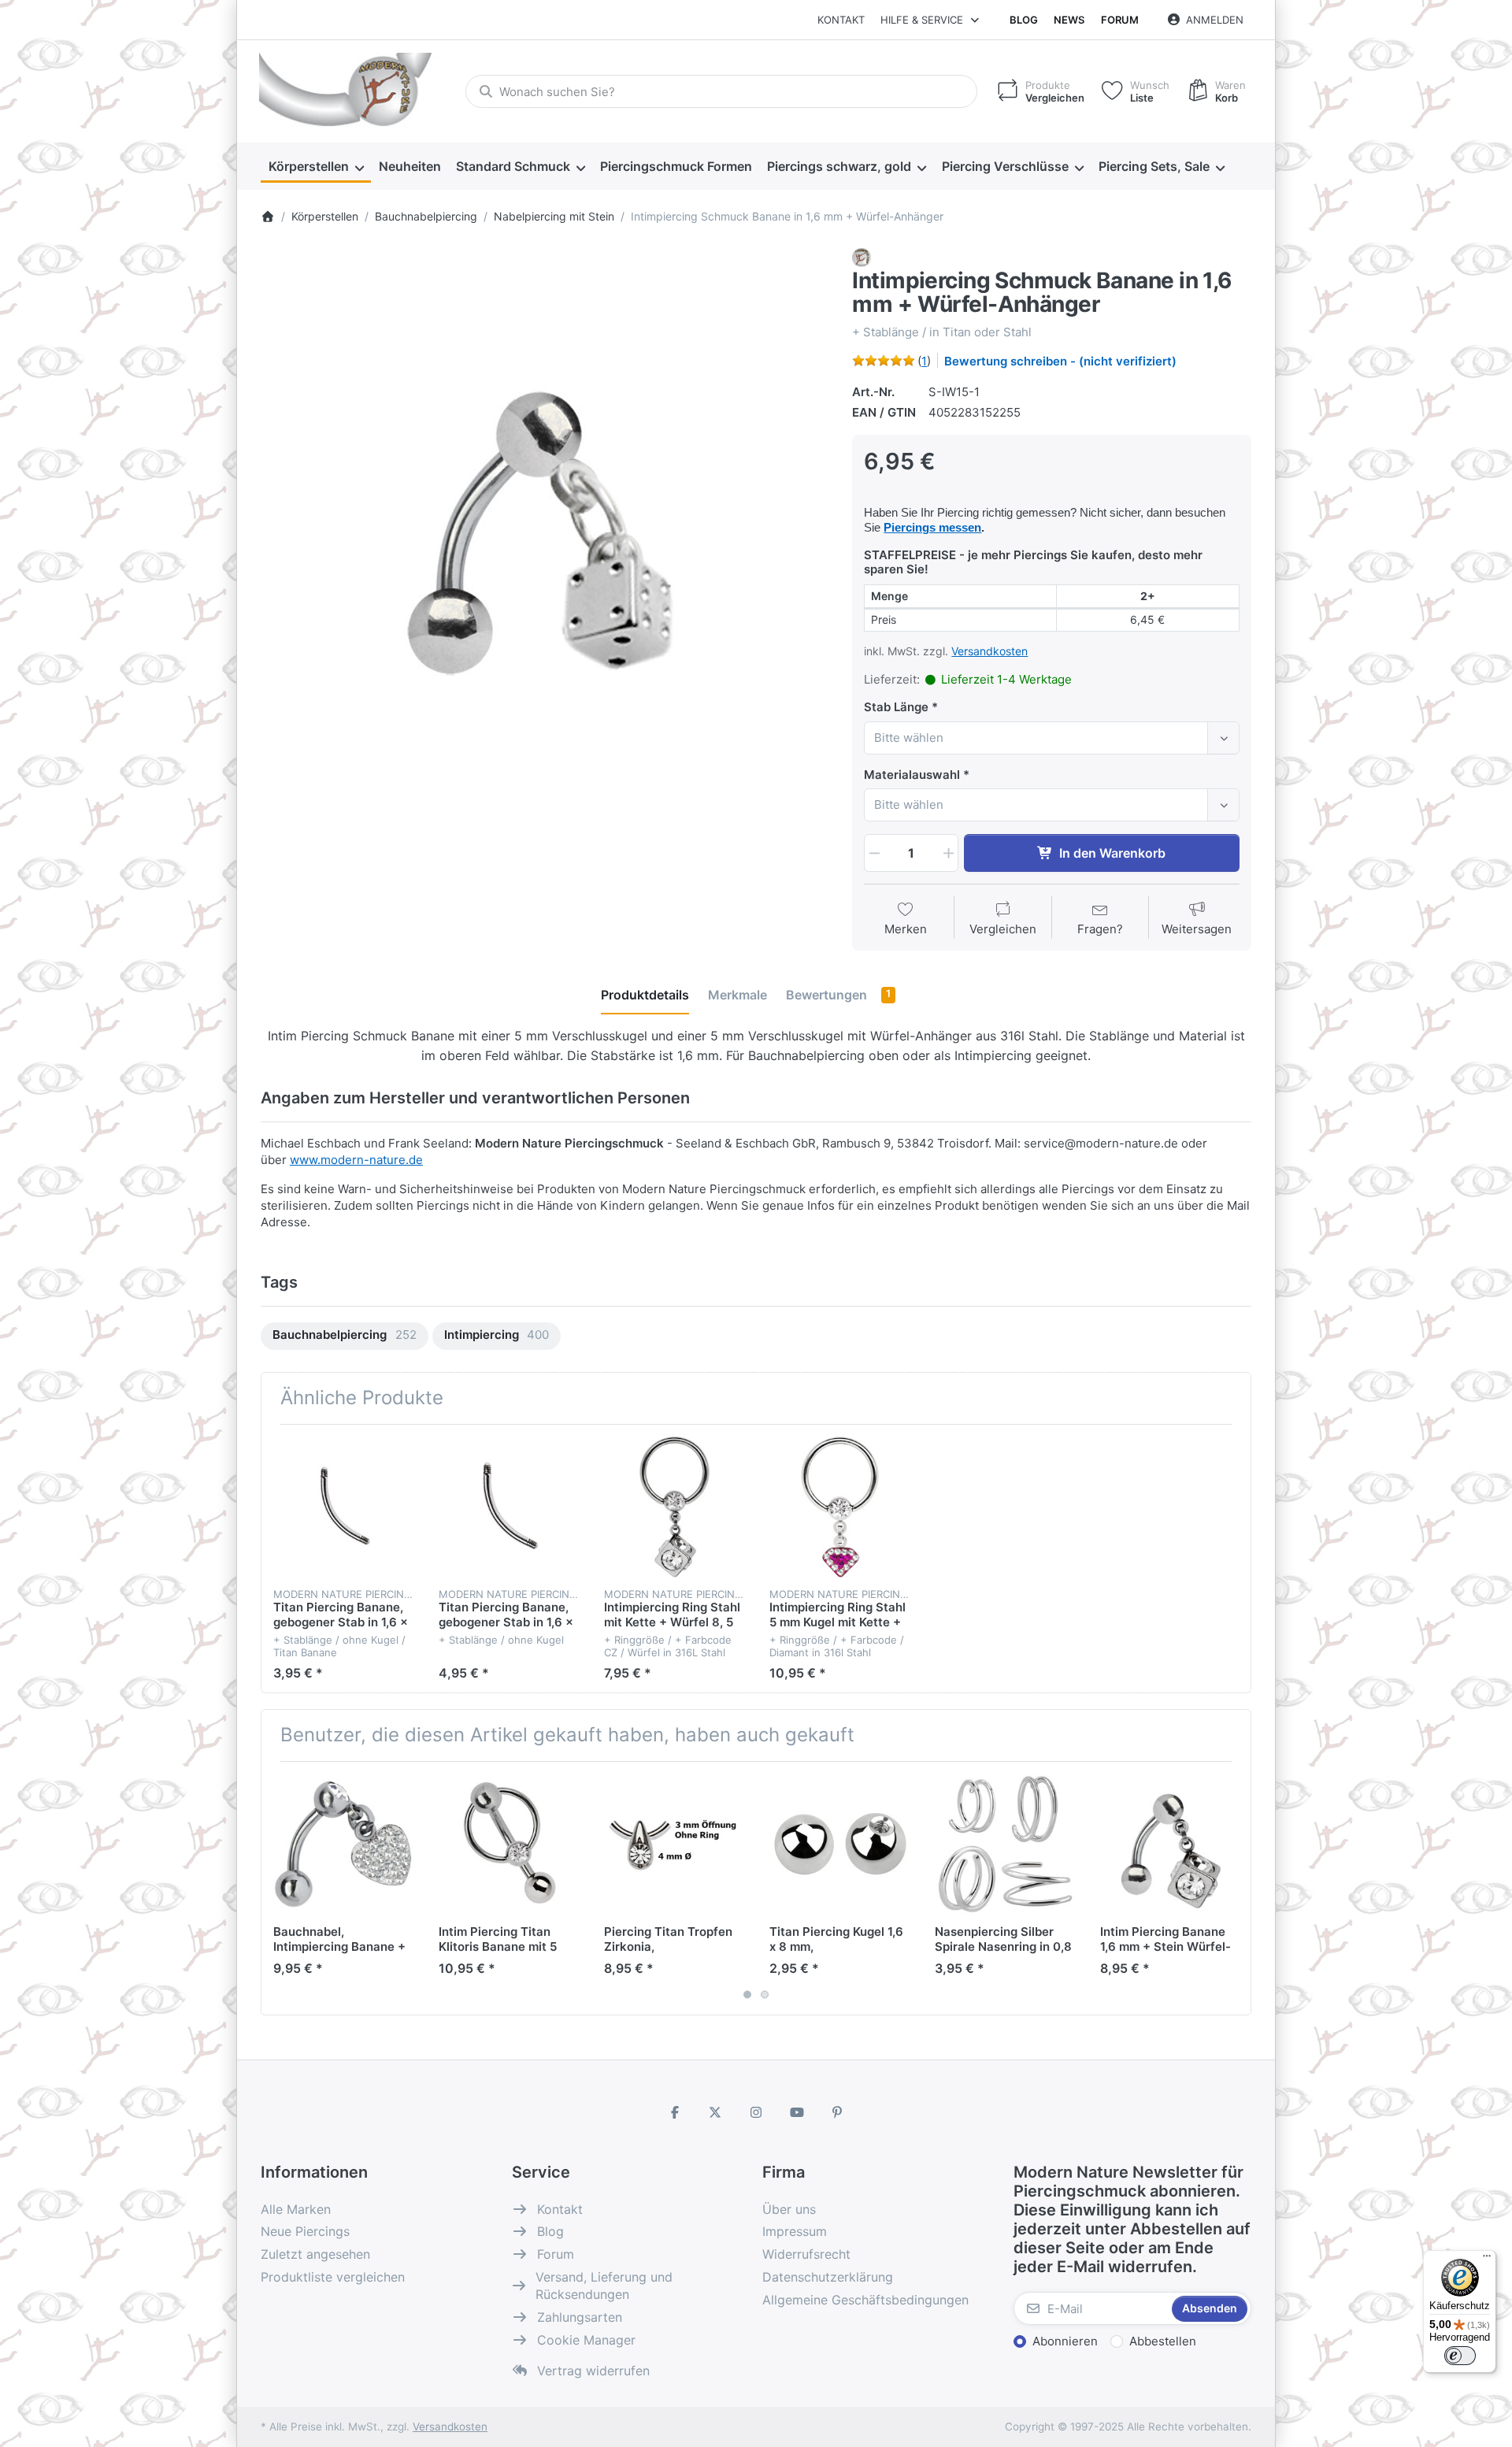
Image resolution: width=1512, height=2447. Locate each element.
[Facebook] (675, 2112)
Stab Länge (896, 707)
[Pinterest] (837, 2112)
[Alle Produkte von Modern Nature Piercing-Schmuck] (862, 256)
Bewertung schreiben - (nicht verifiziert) (1060, 361)
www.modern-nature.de (356, 1160)
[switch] (1460, 2356)
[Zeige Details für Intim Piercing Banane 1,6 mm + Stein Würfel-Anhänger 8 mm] (1171, 1844)
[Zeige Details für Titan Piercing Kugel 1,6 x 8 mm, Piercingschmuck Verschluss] (840, 1844)
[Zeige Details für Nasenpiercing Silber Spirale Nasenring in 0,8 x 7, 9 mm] (1005, 1844)
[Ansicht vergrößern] (545, 532)
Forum (1120, 20)
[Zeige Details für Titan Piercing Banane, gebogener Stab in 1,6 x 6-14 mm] (344, 1507)
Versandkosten (989, 651)
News (1069, 20)
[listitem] (545, 532)
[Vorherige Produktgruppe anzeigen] (279, 1889)
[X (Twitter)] (716, 2112)
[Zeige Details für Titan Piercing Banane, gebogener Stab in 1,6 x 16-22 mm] (509, 1507)
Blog (1024, 20)
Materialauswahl (912, 775)
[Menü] (1487, 2260)
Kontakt (841, 20)
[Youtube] (797, 2112)
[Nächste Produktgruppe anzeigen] (1233, 1889)
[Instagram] (756, 2112)
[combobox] (721, 91)
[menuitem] (316, 167)
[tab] (645, 995)
